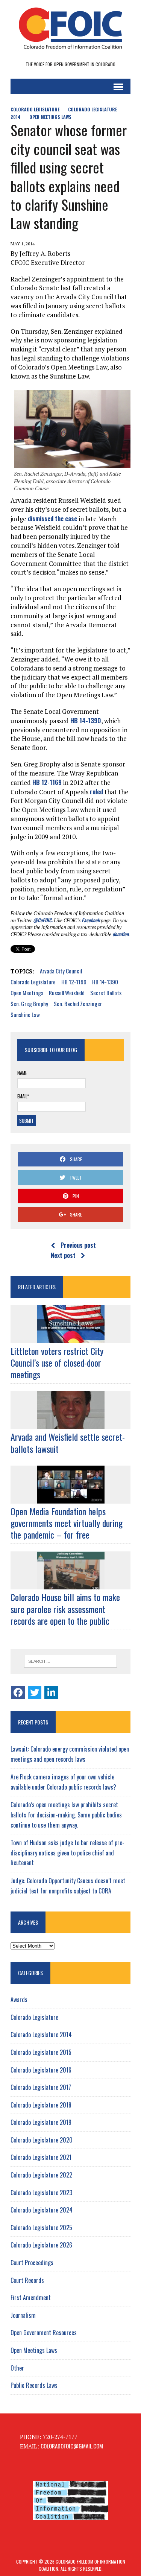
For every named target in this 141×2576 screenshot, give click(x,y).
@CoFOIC (42, 920)
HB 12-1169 (47, 782)
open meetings (27, 993)
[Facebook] (18, 1692)
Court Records (27, 2280)
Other (17, 2368)
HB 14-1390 (86, 720)
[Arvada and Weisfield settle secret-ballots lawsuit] (71, 1424)
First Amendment (31, 2298)
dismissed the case (52, 518)
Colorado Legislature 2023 (41, 2193)
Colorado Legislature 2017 (41, 2087)
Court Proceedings (32, 2263)
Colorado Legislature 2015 (41, 2052)
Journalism (23, 2315)
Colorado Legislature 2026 (41, 2245)
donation (121, 934)
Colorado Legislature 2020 (42, 2140)
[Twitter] (35, 1692)
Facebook (91, 920)
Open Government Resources (44, 2333)
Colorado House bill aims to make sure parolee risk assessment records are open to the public (65, 1609)
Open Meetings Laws (50, 117)
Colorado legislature (33, 982)
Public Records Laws (34, 2385)
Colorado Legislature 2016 (41, 2070)
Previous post (78, 1245)
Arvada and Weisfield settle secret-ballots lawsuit (68, 1442)
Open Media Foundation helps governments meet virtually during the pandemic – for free (67, 1523)
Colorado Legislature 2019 (41, 2122)
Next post (63, 1255)
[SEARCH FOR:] (70, 1661)
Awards (19, 2000)
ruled (96, 792)
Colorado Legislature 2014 (41, 2035)
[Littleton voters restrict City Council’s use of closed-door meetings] (71, 1338)
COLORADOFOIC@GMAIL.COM (72, 2446)
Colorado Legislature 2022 (41, 2175)
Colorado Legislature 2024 (42, 2210)
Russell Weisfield (67, 993)
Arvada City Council (61, 971)
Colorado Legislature (35, 109)
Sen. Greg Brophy (29, 1004)
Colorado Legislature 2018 (41, 2105)
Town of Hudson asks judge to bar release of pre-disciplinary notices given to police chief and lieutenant (67, 1853)
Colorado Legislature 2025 (41, 2228)
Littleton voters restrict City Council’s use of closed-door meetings (57, 1363)
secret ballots (106, 993)
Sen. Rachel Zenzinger (78, 1004)
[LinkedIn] (51, 1692)
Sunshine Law (25, 1014)
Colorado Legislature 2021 (41, 2157)
